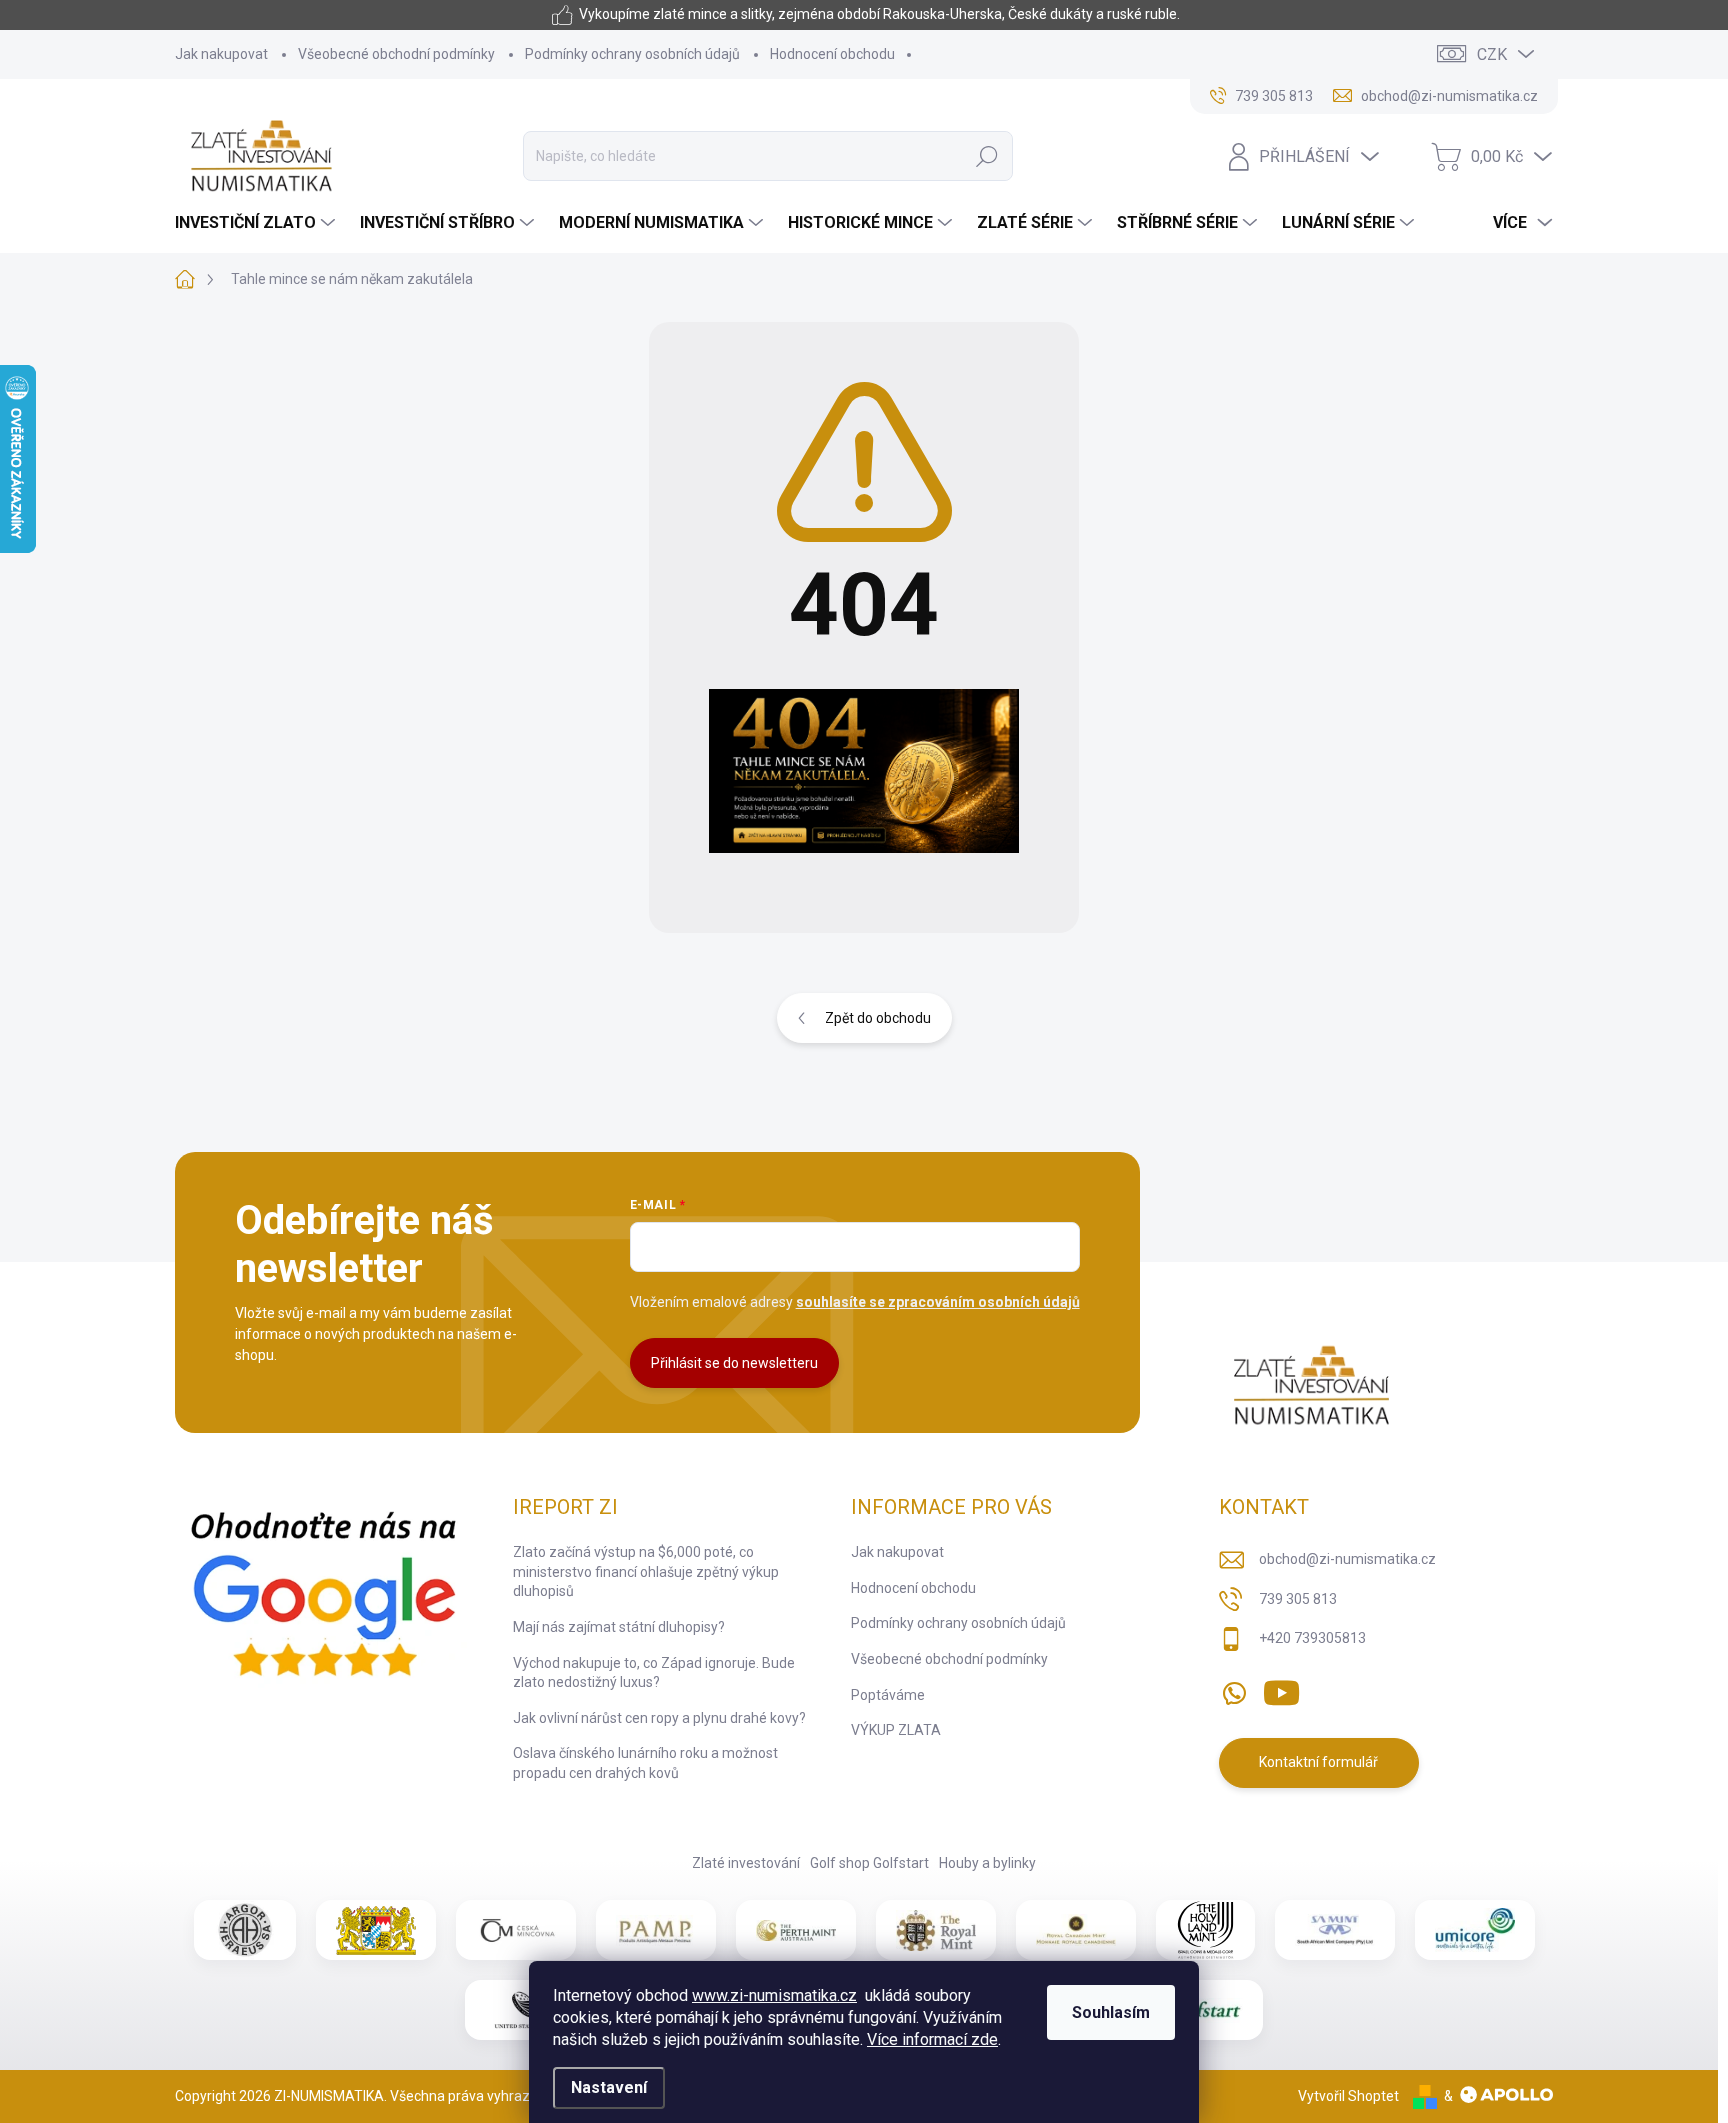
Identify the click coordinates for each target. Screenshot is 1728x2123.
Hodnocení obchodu (832, 54)
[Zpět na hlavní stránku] (864, 771)
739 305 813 (1298, 1599)
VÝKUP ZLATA (896, 1730)
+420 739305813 (1312, 1638)
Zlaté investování (746, 1863)
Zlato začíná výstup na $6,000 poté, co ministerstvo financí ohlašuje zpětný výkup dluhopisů (646, 1571)
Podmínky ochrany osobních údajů (632, 54)
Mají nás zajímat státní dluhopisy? (619, 1627)
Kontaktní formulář (1318, 1762)
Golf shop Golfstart (869, 1863)
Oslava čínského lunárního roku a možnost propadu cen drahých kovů (645, 1763)
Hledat (986, 156)
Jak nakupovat (221, 54)
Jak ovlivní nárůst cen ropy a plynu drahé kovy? (659, 1718)
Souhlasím (1111, 2012)
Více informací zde (932, 2039)
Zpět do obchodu (878, 1018)
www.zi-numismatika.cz (774, 1995)
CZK (1492, 54)
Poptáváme (888, 1695)
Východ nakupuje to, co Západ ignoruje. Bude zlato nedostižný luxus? (654, 1673)
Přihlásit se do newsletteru (734, 1363)
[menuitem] (257, 223)
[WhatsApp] (1234, 1689)
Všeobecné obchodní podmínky (396, 54)
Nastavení (609, 2087)
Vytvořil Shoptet (1348, 2096)
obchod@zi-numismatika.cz (1347, 1559)
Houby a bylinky (987, 1863)
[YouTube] (1281, 1689)
